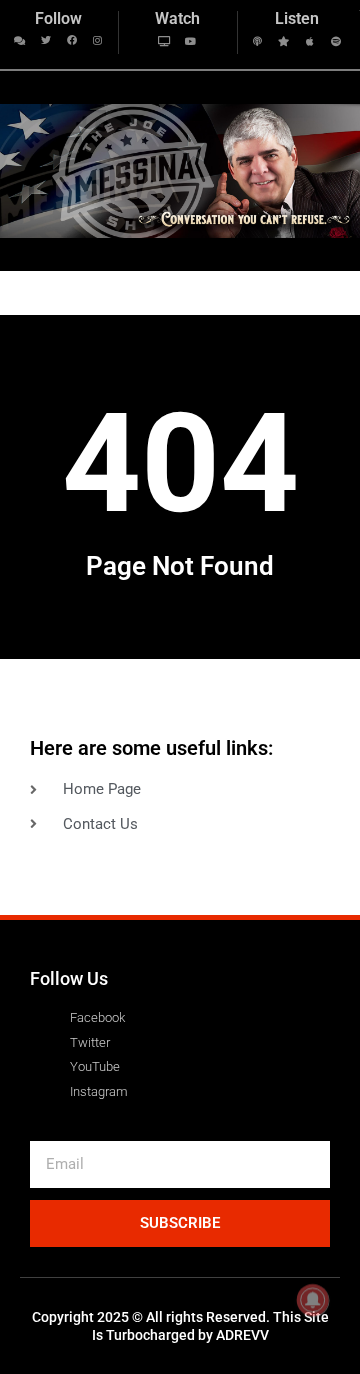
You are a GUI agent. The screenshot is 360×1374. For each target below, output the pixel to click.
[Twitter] (46, 40)
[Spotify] (336, 41)
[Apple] (310, 41)
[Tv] (165, 41)
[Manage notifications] (313, 1300)
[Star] (284, 41)
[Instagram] (98, 40)
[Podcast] (258, 41)
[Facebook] (72, 40)
